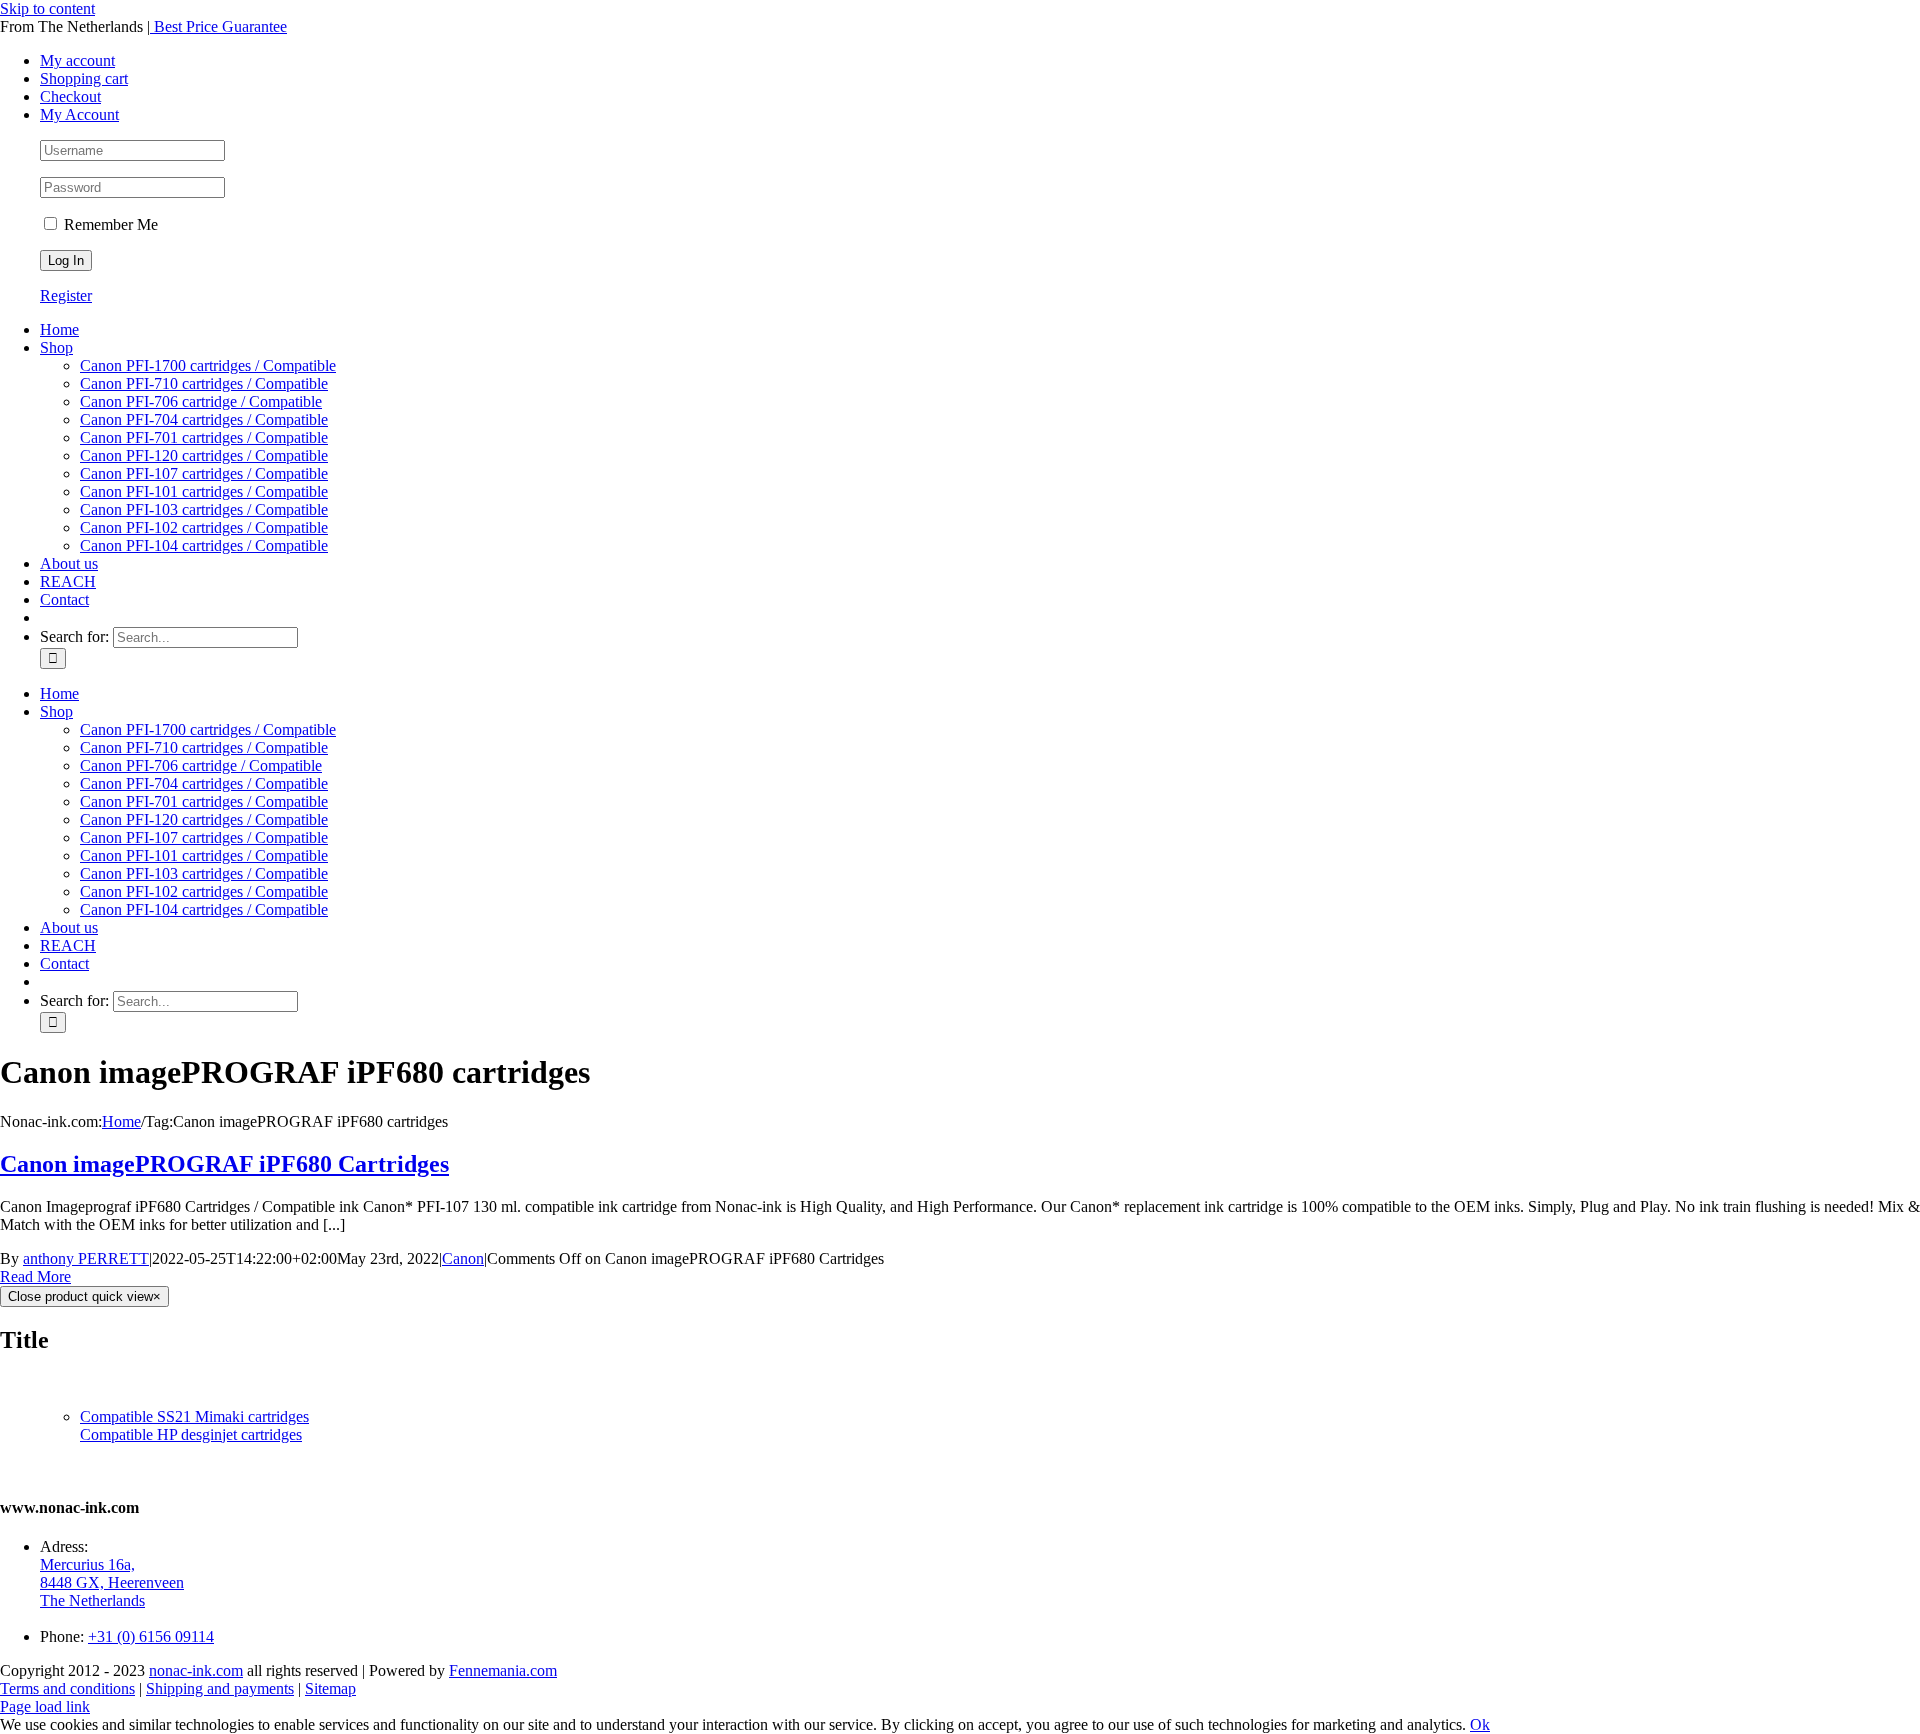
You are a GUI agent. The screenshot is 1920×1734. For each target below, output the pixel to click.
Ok (1480, 1724)
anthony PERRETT (86, 1258)
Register (66, 295)
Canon (463, 1258)
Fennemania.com (503, 1670)
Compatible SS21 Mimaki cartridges (194, 1416)
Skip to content (47, 8)
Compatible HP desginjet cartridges (191, 1434)
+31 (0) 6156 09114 (151, 1636)
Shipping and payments (220, 1688)
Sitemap (330, 1688)
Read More (35, 1276)
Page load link (45, 1706)
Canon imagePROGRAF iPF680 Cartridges (224, 1164)
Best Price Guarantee (218, 26)
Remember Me (109, 224)
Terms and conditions (67, 1688)
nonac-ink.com (196, 1670)
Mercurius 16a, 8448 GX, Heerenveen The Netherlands (112, 1582)
